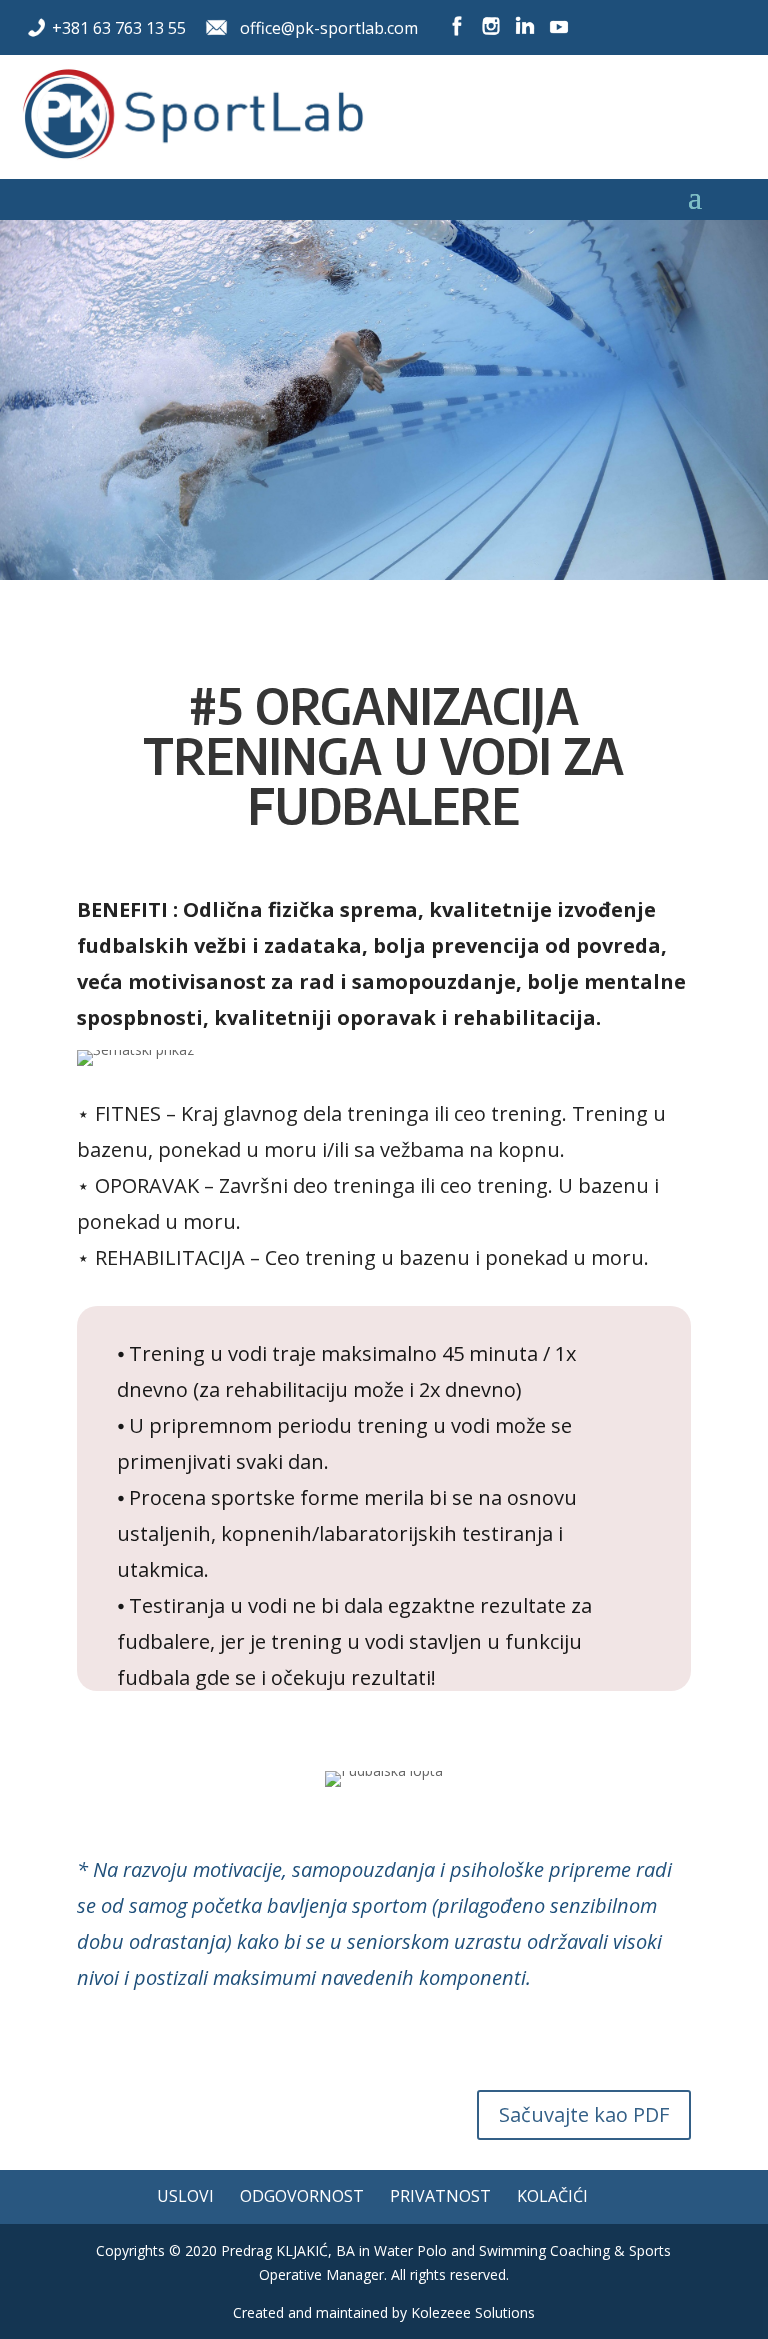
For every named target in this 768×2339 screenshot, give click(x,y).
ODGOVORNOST (302, 2196)
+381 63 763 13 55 (119, 28)
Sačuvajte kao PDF (584, 2114)
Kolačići (552, 2196)
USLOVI (185, 2196)
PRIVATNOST (440, 2196)
